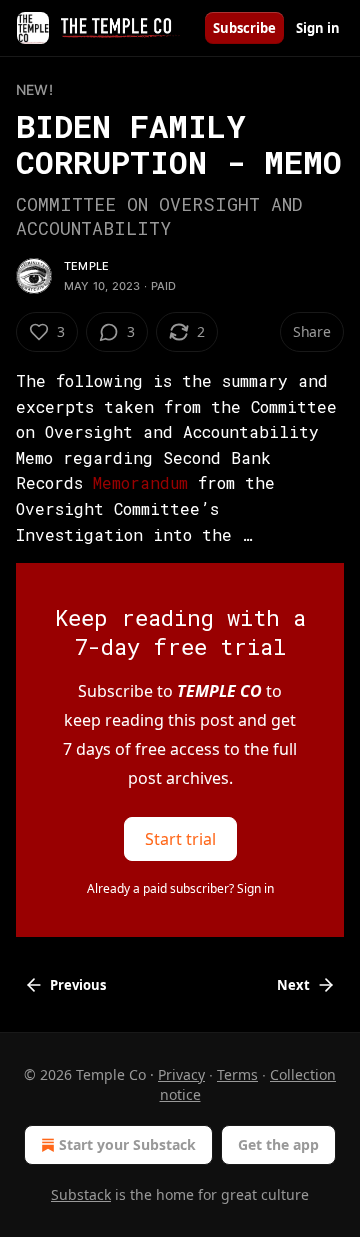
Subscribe (244, 28)
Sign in (318, 28)
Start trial (180, 839)
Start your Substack (127, 1144)
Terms (237, 1074)
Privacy (181, 1074)
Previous (78, 985)
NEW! (34, 89)
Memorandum (145, 482)
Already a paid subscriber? (180, 888)
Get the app (278, 1144)
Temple (86, 266)
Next (293, 985)
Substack (81, 1194)
